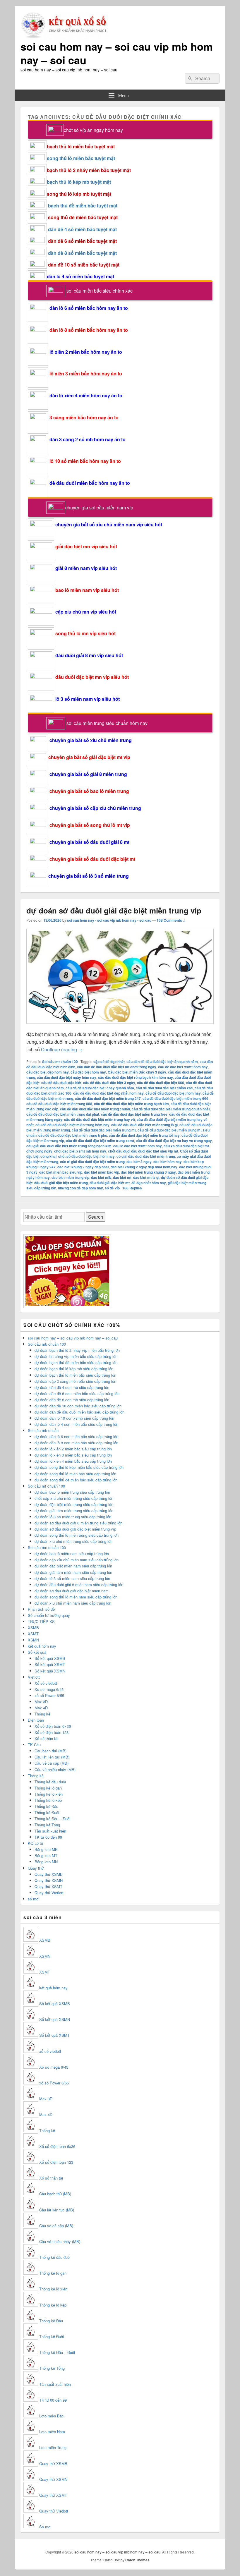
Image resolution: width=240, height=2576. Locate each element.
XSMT (33, 1634)
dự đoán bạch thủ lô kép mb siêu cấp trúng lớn (74, 1369)
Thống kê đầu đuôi (50, 1782)
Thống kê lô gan (48, 1788)
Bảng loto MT (46, 1855)
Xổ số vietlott (46, 1683)
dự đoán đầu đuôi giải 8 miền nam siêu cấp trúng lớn (79, 1585)
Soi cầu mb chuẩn (43, 1430)
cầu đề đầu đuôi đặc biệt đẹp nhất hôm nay (108, 1093)
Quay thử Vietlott (49, 1893)
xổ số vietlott (50, 2051)
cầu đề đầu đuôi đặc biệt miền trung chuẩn (95, 1109)
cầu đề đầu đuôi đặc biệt (61, 1083)
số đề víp (112, 1188)
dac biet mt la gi (146, 1177)
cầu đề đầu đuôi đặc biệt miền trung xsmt (100, 1141)
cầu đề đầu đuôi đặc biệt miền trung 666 (175, 1098)
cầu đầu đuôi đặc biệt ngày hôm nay (67, 1077)
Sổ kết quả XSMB (50, 1658)
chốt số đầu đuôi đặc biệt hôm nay (86, 1156)
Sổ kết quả (37, 1652)
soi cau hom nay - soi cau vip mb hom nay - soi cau (109, 920)
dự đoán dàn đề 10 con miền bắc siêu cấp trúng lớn (78, 1406)
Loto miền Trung (53, 2447)
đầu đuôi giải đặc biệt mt (110, 1183)
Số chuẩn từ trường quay (49, 1615)
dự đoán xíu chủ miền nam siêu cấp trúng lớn (73, 1603)
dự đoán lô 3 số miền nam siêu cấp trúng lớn (72, 1578)
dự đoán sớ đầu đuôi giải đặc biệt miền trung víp (114, 910)
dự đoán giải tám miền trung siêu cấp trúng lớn (74, 1511)
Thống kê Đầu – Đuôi (52, 1819)
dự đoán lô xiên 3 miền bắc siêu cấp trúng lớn (73, 1455)
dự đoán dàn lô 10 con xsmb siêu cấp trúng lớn (74, 1418)
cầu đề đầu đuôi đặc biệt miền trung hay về (100, 1119)
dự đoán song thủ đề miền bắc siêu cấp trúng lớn (76, 1480)
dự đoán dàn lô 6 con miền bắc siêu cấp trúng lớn (76, 1436)
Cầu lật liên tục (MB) (52, 1757)
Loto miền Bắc (52, 2416)
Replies (132, 1188)
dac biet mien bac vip (102, 1172)
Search (96, 1217)
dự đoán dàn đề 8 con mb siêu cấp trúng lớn (72, 1400)
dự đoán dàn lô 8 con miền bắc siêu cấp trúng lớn (76, 1443)
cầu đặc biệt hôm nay (88, 1072)
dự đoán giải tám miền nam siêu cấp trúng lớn (73, 1572)
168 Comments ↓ (171, 920)
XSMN (33, 1640)
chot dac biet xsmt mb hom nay (80, 1151)
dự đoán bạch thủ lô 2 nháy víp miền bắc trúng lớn (77, 1350)
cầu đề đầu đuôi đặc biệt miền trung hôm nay (72, 1125)
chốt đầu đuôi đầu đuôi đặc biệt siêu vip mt (143, 1151)
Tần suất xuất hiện (50, 1831)
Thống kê (42, 1714)
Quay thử (36, 1868)
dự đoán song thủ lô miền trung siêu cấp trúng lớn (77, 1535)
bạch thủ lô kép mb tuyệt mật (79, 182)
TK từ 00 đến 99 (48, 1837)
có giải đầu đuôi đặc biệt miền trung (146, 1156)
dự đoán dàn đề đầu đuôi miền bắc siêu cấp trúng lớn (79, 1412)
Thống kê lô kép (48, 1800)
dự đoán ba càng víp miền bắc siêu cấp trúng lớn (76, 1356)
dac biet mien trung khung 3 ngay (148, 1172)
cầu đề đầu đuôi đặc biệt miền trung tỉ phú (73, 1135)
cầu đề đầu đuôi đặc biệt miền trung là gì (144, 1125)
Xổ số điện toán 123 (52, 1732)
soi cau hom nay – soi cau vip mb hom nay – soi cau (117, 53)
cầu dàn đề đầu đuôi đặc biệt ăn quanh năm (162, 1062)
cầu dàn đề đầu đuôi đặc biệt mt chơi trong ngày (117, 1067)
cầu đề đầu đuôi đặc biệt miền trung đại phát (63, 1114)
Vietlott (34, 1677)
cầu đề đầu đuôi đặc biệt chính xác (164, 1088)
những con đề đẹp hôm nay (80, 1188)
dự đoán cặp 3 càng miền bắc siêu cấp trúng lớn (75, 1381)
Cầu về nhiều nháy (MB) (55, 1769)
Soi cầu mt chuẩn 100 (60, 1062)
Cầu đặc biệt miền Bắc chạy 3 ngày (137, 1072)
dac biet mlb (101, 1177)
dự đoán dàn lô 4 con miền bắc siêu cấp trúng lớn (76, 1424)
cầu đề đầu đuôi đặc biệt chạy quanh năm (100, 1088)
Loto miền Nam (52, 2432)
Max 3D (41, 1702)
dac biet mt (122, 1177)
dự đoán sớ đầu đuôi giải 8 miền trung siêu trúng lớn (78, 1523)
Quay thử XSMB (49, 1874)
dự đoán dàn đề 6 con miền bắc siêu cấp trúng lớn (77, 1393)
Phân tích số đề (41, 1609)
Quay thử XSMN (49, 1880)
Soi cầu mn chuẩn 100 (47, 1547)
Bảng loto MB (46, 1849)
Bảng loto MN (46, 1862)
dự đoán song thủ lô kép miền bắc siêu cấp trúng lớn (79, 1467)
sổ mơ (33, 1899)
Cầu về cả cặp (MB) (52, 1763)
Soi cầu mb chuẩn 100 (47, 1344)
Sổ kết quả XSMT (50, 1664)
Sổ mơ (45, 2527)
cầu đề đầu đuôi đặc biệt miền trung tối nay (144, 1135)
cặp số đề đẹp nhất (109, 1062)
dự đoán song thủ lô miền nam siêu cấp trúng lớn (76, 1597)
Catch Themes (137, 2560)
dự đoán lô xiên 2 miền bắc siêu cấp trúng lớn (73, 1449)
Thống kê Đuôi (47, 1812)
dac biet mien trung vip (70, 1177)
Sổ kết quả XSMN (50, 1671)
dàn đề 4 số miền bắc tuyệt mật (82, 229)
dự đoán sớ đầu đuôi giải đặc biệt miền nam (72, 1591)
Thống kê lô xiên (49, 1794)
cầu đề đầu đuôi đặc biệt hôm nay (173, 1093)
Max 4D (41, 1708)
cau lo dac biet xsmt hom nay (138, 1146)
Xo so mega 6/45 (49, 1689)
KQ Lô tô (35, 1843)
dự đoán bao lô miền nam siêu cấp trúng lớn (72, 1554)
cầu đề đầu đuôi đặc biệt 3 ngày (109, 1083)
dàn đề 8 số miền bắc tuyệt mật (82, 253)
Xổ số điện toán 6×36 (53, 1726)
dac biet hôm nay (168, 1162)
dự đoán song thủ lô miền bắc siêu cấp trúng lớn (75, 1474)
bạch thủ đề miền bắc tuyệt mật (83, 206)
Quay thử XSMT (48, 1887)
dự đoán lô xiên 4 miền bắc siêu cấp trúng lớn (73, 1461)
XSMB (33, 1628)
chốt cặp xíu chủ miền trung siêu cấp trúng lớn (74, 1498)
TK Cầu (34, 1745)
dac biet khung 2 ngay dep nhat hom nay (144, 1167)
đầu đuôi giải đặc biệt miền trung (61, 1183)
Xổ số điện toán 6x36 (57, 2146)
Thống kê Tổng (47, 1825)
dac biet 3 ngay (139, 1162)
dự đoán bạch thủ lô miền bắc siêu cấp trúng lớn (75, 1375)
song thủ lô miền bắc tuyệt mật (81, 158)
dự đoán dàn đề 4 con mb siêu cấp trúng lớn (72, 1387)
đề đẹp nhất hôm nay (149, 1183)
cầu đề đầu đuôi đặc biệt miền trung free (134, 1114)
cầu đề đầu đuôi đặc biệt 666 (161, 1083)
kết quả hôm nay (42, 1646)
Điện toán (36, 1720)
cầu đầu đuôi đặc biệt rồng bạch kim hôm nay (136, 1077)
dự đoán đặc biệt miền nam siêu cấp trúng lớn (73, 1566)
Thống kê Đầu (46, 1806)
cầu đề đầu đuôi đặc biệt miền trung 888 (59, 1104)
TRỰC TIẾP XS (41, 1621)
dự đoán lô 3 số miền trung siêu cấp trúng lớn (73, 1517)
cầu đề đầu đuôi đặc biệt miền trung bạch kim (131, 1104)
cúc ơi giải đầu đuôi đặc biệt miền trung (92, 1162)
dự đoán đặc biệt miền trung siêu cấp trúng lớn (74, 1504)
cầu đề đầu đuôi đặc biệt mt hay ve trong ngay (174, 1141)
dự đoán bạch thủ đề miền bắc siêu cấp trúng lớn (76, 1362)
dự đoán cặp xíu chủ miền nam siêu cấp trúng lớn (77, 1560)
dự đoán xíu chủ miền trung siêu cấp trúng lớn (73, 1541)
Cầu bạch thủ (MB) (50, 1751)
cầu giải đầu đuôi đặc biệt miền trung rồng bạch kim (69, 1146)
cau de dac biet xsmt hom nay (183, 1067)
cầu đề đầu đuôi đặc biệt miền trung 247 (108, 1098)
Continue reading (62, 1049)
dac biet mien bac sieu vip (61, 1172)
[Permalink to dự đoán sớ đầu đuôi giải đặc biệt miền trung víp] (120, 1027)
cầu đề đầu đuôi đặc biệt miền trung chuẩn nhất (171, 1109)
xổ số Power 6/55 (49, 1695)
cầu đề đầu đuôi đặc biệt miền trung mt (104, 1130)
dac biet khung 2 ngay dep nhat (83, 1167)
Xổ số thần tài (46, 1738)
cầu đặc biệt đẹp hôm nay (48, 1072)
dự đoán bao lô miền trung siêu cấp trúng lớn (72, 1492)
